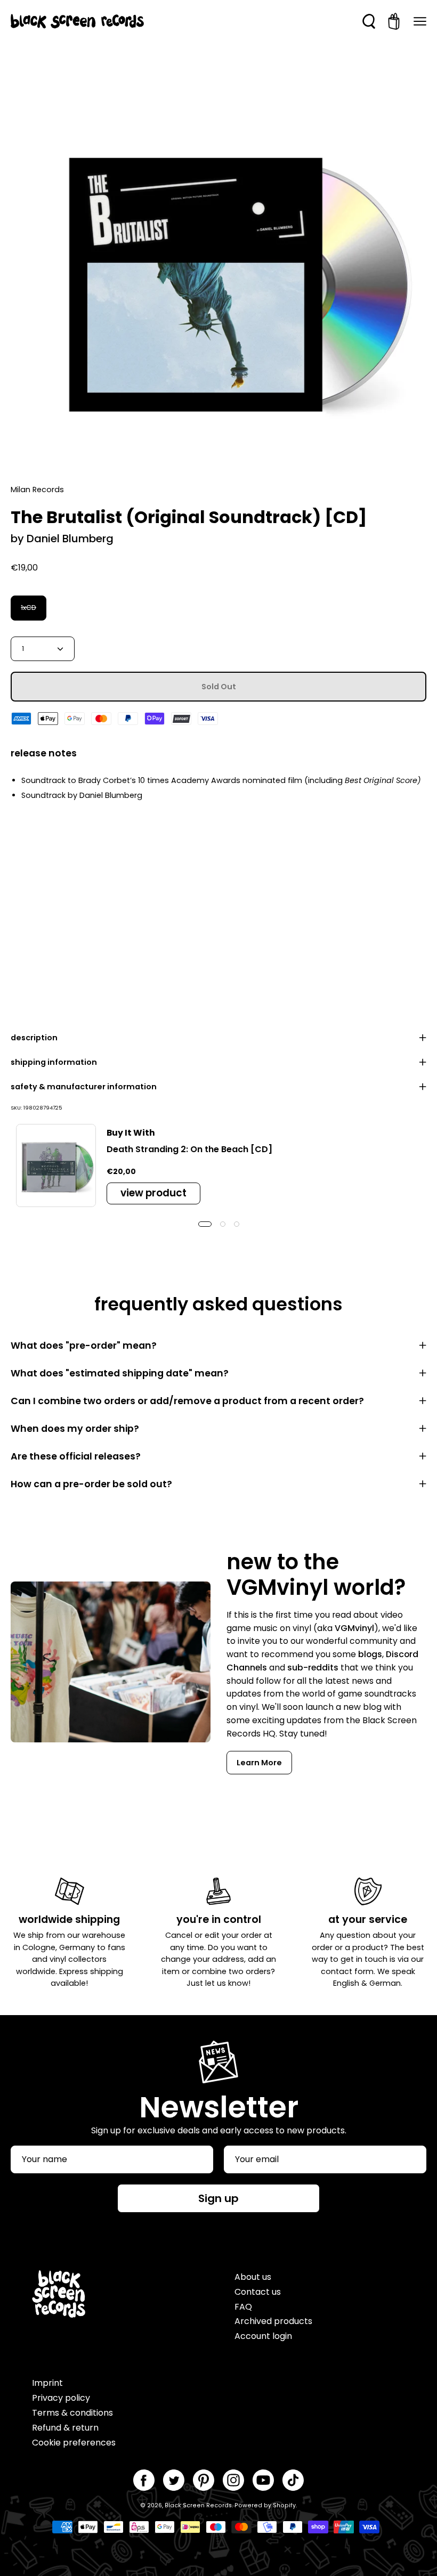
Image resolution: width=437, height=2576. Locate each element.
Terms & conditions (72, 2413)
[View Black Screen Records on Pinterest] (204, 2480)
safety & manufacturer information (84, 1087)
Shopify (284, 2505)
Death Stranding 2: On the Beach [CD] (189, 1149)
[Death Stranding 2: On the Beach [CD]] (56, 1165)
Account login (263, 2336)
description (34, 1038)
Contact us (258, 2292)
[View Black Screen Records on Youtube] (263, 2480)
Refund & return (65, 2428)
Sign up (218, 2198)
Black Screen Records (198, 2505)
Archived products (273, 2321)
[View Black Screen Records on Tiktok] (293, 2480)
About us (253, 2277)
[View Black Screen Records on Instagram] (233, 2480)
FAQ (243, 2307)
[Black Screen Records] (77, 21)
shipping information (54, 1062)
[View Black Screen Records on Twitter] (174, 2480)
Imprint (47, 2383)
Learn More (259, 1763)
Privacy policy (61, 2398)
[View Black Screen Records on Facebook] (144, 2480)
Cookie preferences (74, 2443)
